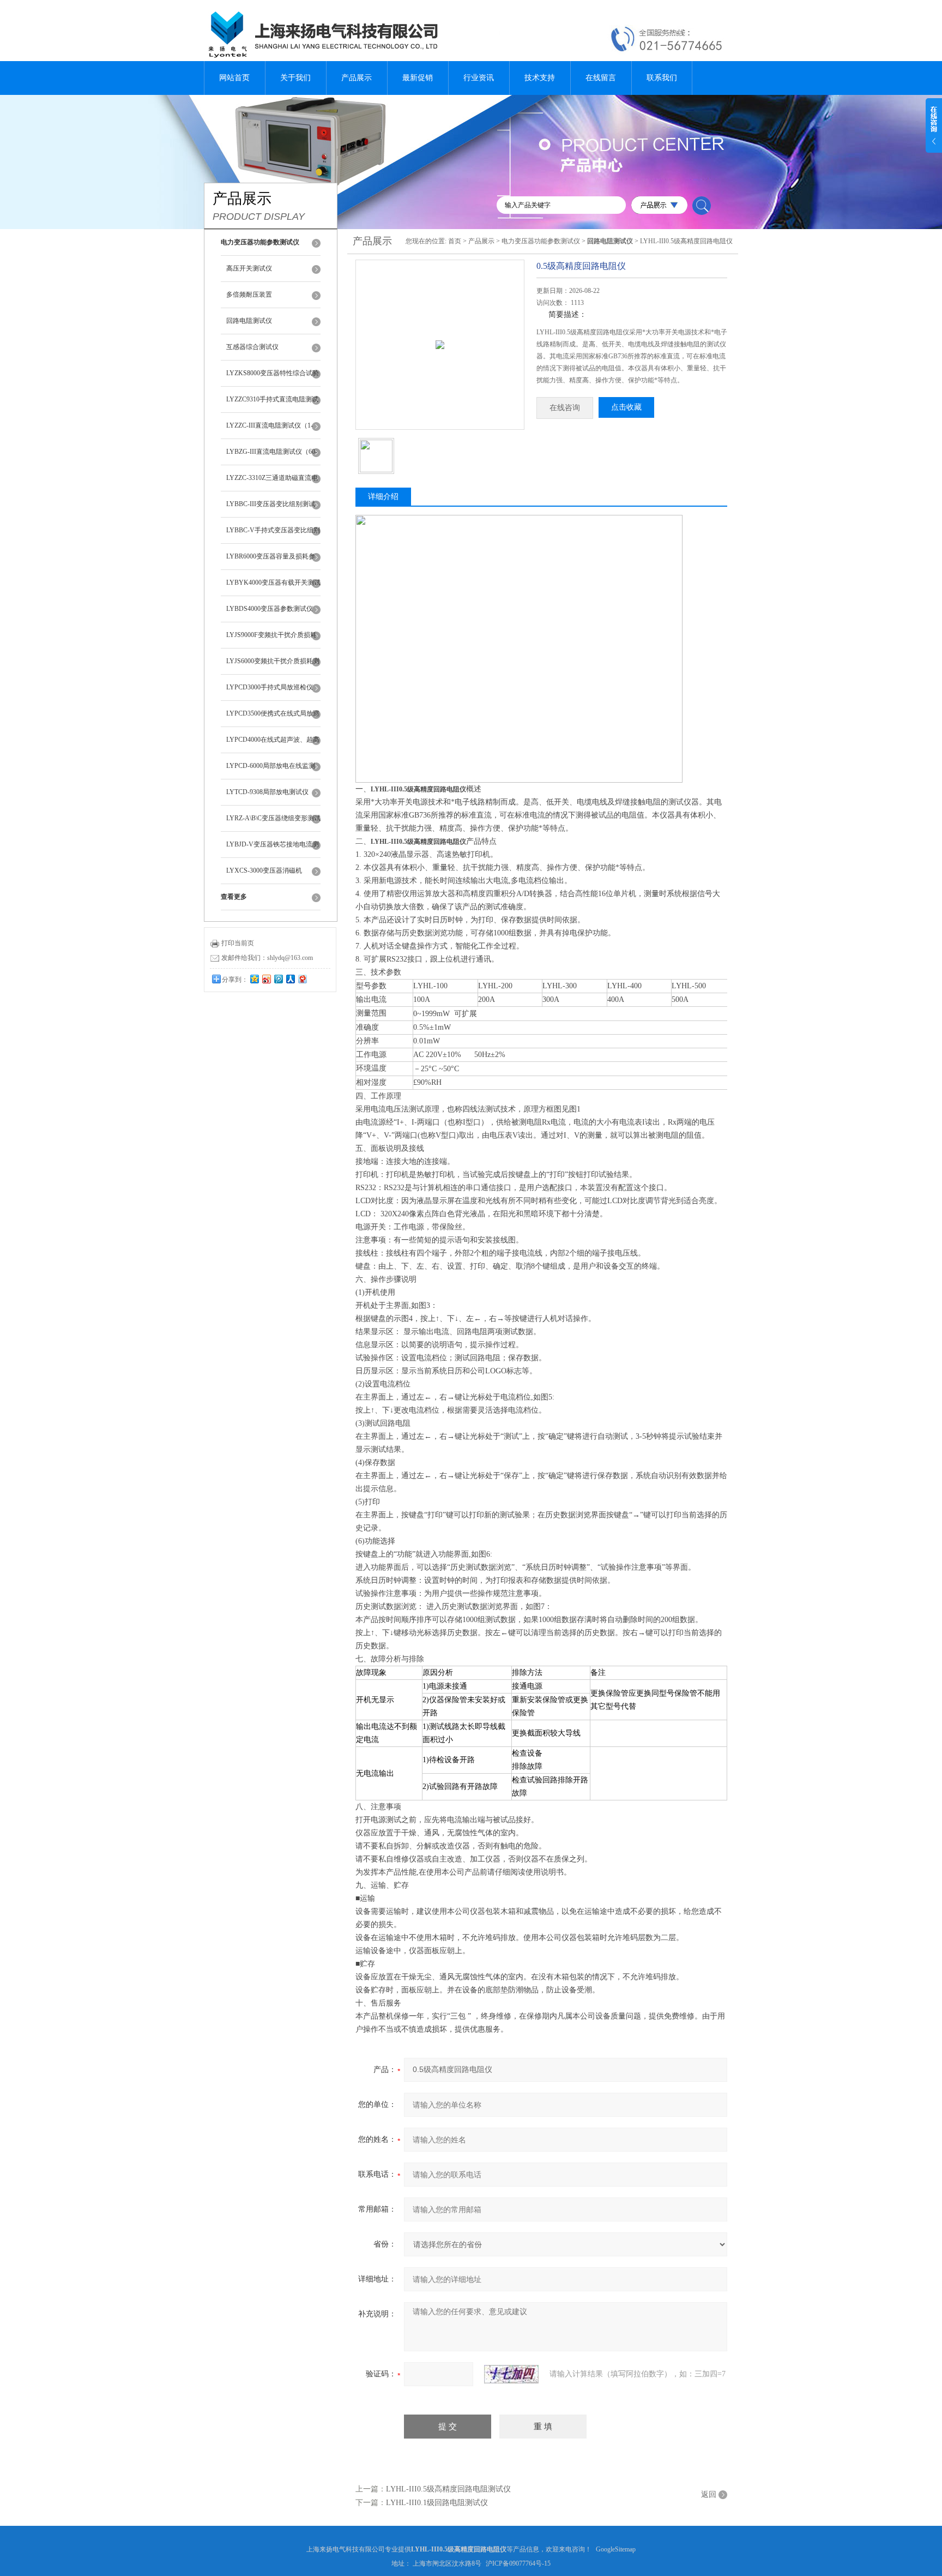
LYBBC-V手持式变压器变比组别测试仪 (273, 535)
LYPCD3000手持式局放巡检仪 (270, 687)
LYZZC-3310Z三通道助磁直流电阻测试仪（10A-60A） (272, 483)
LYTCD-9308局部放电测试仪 (267, 792)
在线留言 (601, 78)
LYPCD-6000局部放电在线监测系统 (271, 771)
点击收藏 (626, 407)
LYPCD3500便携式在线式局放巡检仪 (273, 718)
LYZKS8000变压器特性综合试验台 (273, 378)
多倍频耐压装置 (249, 295)
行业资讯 (479, 78)
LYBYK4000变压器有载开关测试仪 (273, 587)
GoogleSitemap (616, 2549)
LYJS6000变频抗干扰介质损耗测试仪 (273, 666)
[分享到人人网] (290, 979)
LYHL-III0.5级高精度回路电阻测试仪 (448, 2489)
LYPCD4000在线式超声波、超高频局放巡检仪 (273, 744)
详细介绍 (383, 497)
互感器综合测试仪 (252, 347)
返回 (709, 2494)
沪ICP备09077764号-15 (518, 2563)
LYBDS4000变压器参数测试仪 (270, 609)
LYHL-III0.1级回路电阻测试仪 (437, 2503)
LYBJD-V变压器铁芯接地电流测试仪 (273, 849)
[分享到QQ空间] (254, 979)
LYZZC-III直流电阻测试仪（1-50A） (270, 430)
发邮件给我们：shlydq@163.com (267, 958)
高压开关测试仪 (249, 268)
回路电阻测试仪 (249, 321)
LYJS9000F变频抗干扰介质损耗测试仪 (271, 640)
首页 (455, 241)
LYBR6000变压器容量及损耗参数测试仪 (271, 561)
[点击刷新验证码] (511, 2374)
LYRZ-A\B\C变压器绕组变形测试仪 (273, 823)
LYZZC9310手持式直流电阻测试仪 (272, 404)
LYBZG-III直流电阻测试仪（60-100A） (272, 457)
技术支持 (540, 78)
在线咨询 (565, 408)
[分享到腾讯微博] (278, 979)
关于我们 (295, 78)
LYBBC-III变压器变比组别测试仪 (271, 509)
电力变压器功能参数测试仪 (541, 241)
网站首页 (234, 78)
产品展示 (357, 78)
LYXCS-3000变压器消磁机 (264, 870)
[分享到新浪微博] (266, 979)
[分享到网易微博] (302, 979)
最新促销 (418, 78)
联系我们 (662, 78)
